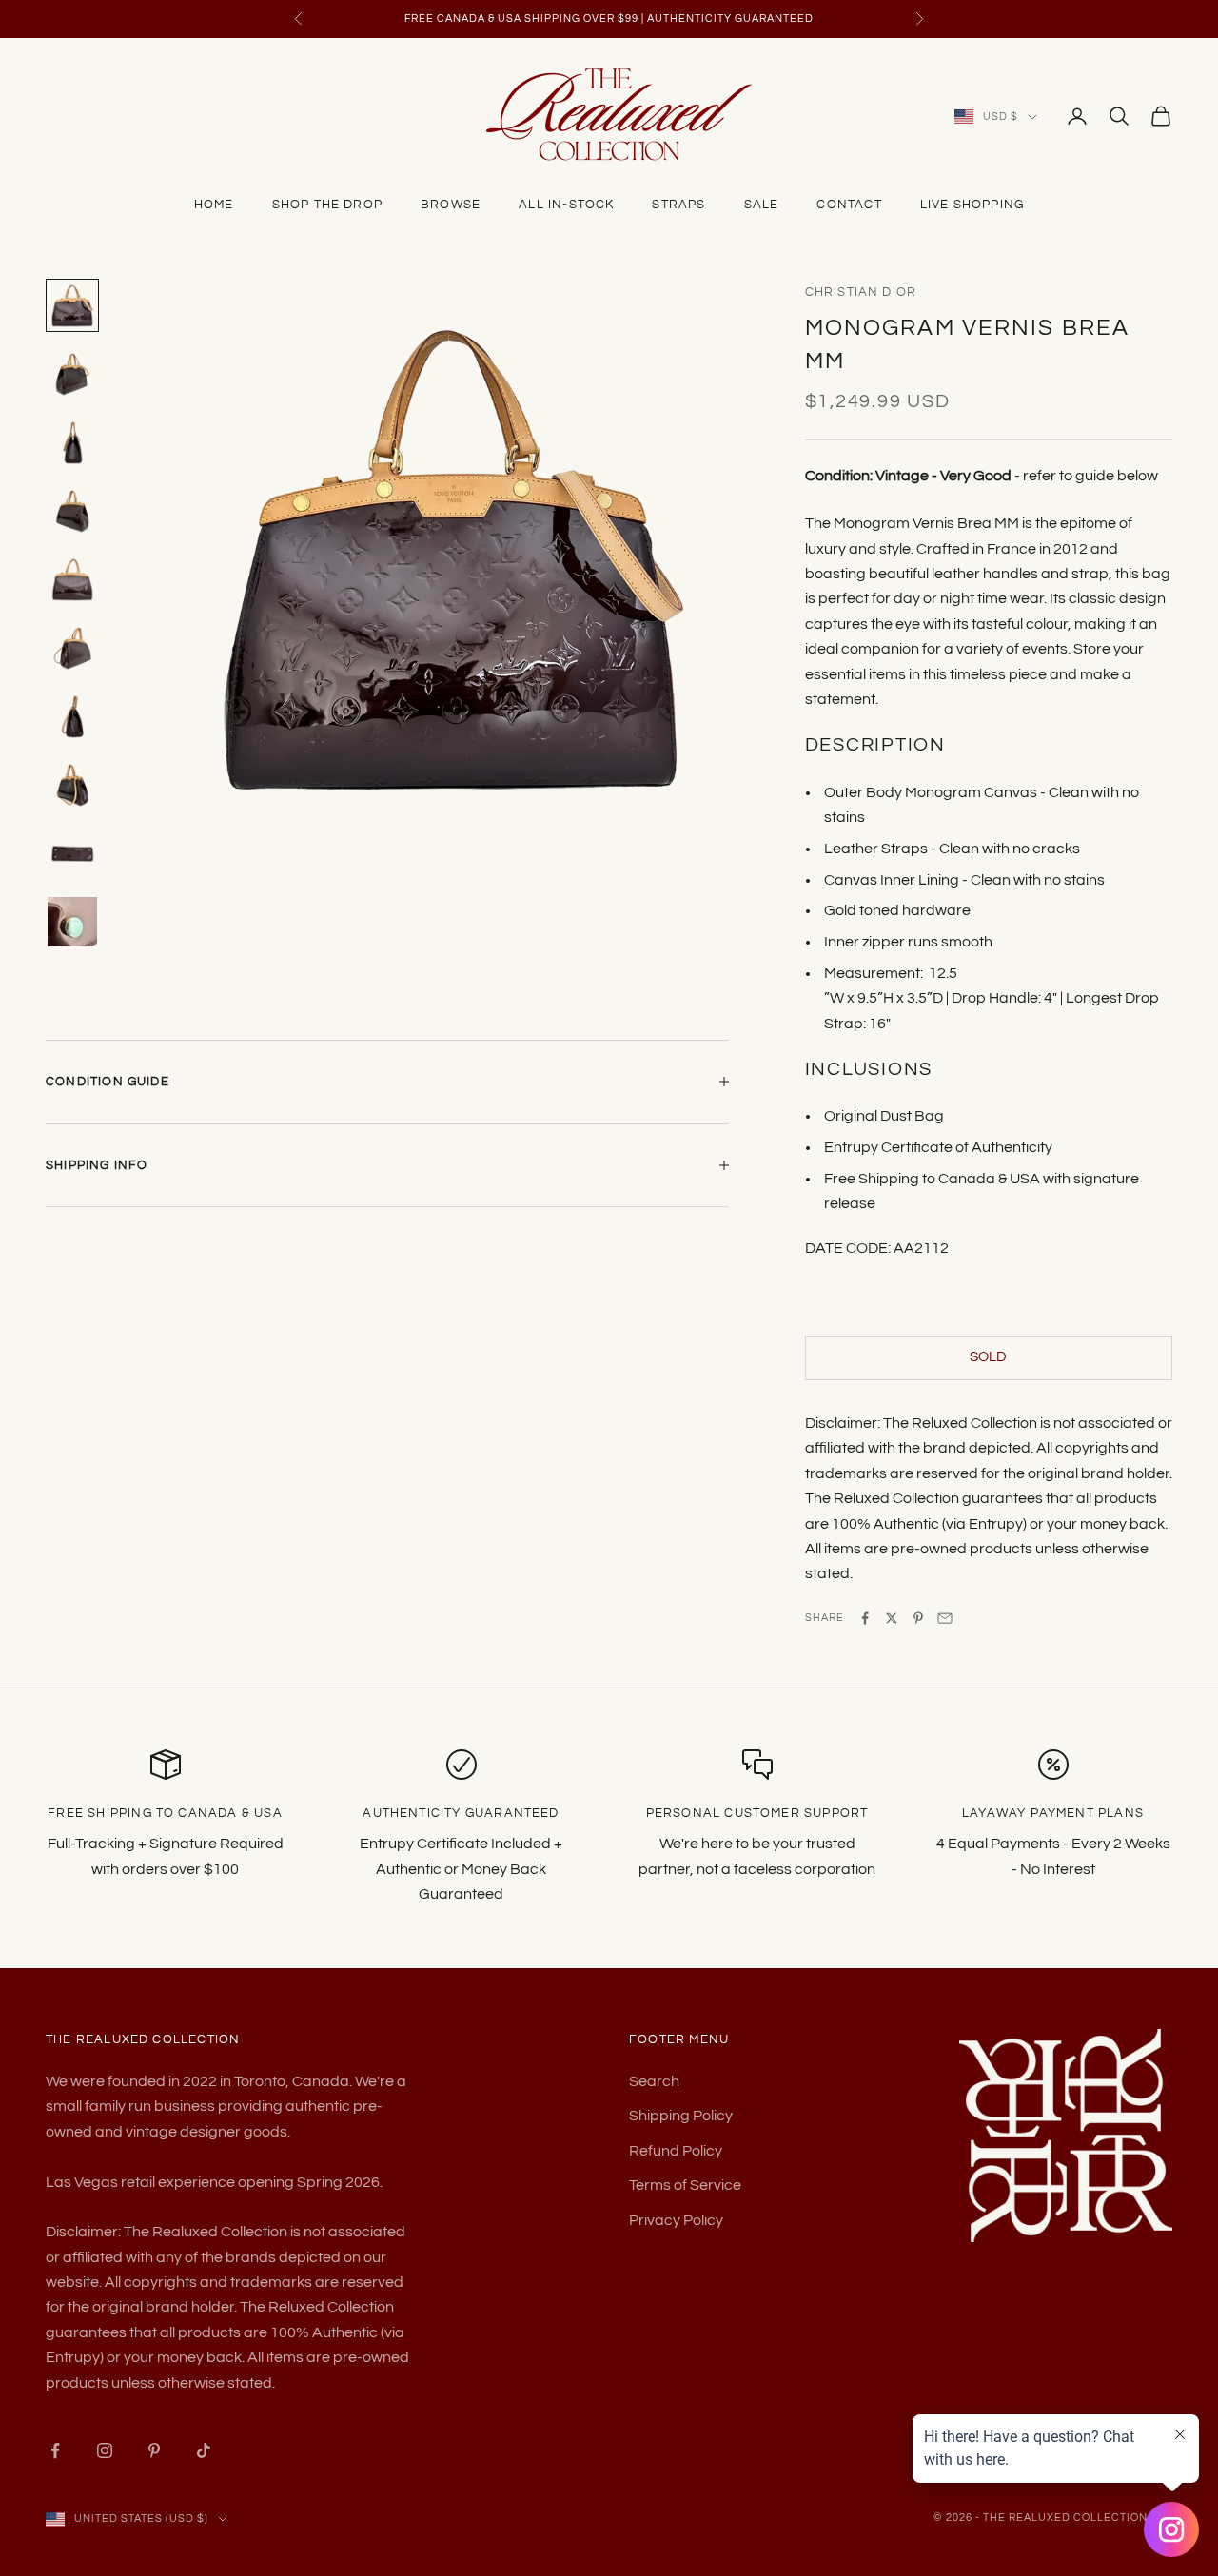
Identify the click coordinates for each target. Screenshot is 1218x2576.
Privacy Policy (676, 2220)
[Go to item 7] (72, 716)
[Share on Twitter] (892, 1618)
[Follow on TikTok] (204, 2450)
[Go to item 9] (72, 853)
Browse (451, 205)
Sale (762, 205)
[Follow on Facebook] (55, 2450)
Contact (849, 205)
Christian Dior (861, 292)
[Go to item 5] (72, 579)
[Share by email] (945, 1618)
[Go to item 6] (72, 648)
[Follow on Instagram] (105, 2450)
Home (214, 205)
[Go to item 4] (72, 511)
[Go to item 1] (72, 305)
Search (654, 2081)
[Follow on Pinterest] (154, 2450)
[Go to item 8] (72, 785)
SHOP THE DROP (327, 205)
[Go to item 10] (72, 922)
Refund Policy (676, 2151)
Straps (678, 205)
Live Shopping (972, 205)
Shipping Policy (681, 2116)
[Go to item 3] (72, 442)
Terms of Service (685, 2185)
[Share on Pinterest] (918, 1618)
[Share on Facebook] (865, 1618)
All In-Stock (566, 205)
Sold (988, 1357)
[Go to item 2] (72, 374)
